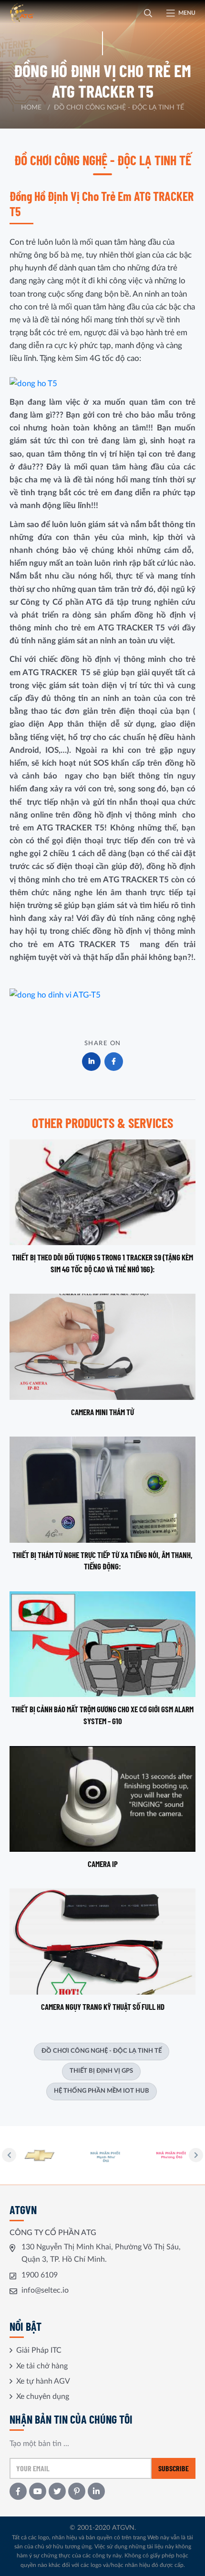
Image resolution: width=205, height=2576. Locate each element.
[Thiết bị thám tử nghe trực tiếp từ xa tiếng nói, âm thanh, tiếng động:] (102, 1504)
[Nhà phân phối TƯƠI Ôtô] (174, 2155)
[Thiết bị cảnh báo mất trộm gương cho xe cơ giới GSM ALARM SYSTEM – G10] (102, 1659)
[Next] (196, 2155)
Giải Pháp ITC (39, 2350)
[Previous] (9, 2155)
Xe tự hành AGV (43, 2381)
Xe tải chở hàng (42, 2366)
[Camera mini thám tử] (102, 1356)
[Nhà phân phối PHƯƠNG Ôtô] (108, 2155)
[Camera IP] (102, 1808)
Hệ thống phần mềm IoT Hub (102, 2091)
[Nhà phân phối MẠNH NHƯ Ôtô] (42, 2155)
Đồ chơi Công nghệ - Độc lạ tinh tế (102, 2051)
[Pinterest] (77, 2491)
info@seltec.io (45, 2290)
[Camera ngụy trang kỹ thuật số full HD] (102, 1950)
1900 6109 (40, 2275)
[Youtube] (38, 2491)
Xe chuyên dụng (43, 2396)
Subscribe (174, 2468)
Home (31, 108)
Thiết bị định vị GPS (101, 2071)
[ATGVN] (36, 13)
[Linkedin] (96, 2491)
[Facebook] (18, 2491)
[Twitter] (57, 2491)
